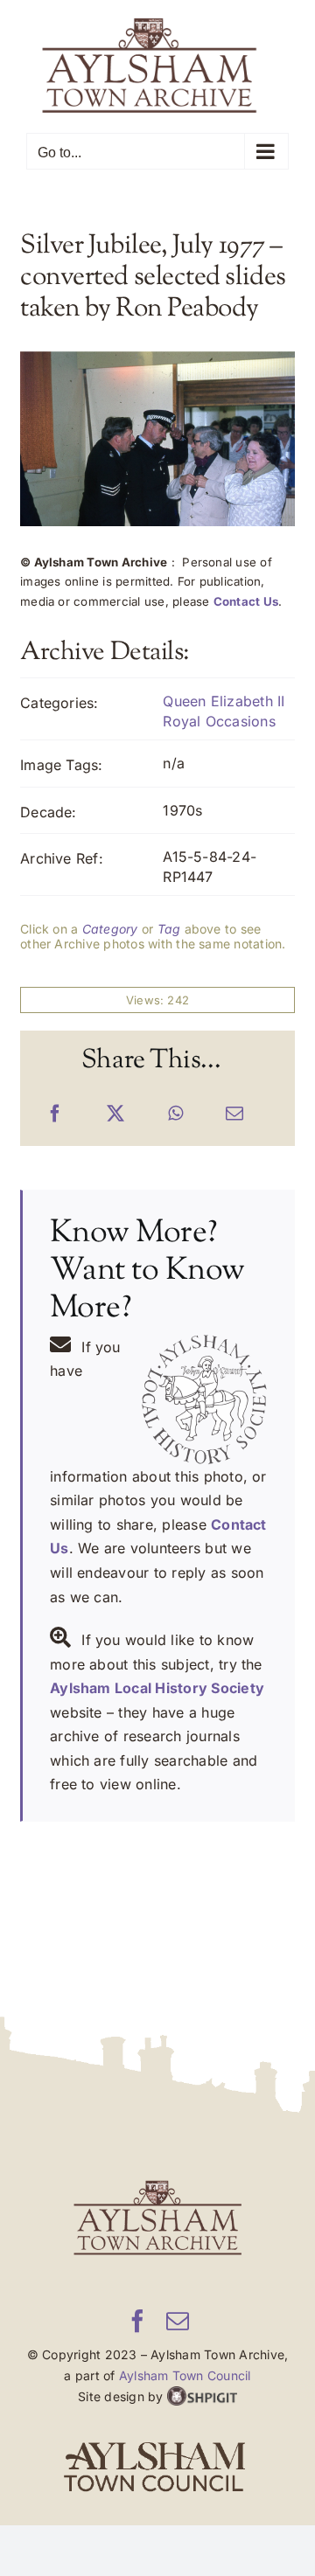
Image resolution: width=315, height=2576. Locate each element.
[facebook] (137, 2320)
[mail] (178, 2320)
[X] (115, 1114)
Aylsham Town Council (185, 2375)
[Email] (234, 1114)
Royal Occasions (219, 720)
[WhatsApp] (175, 1114)
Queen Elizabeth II (224, 701)
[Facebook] (55, 1114)
